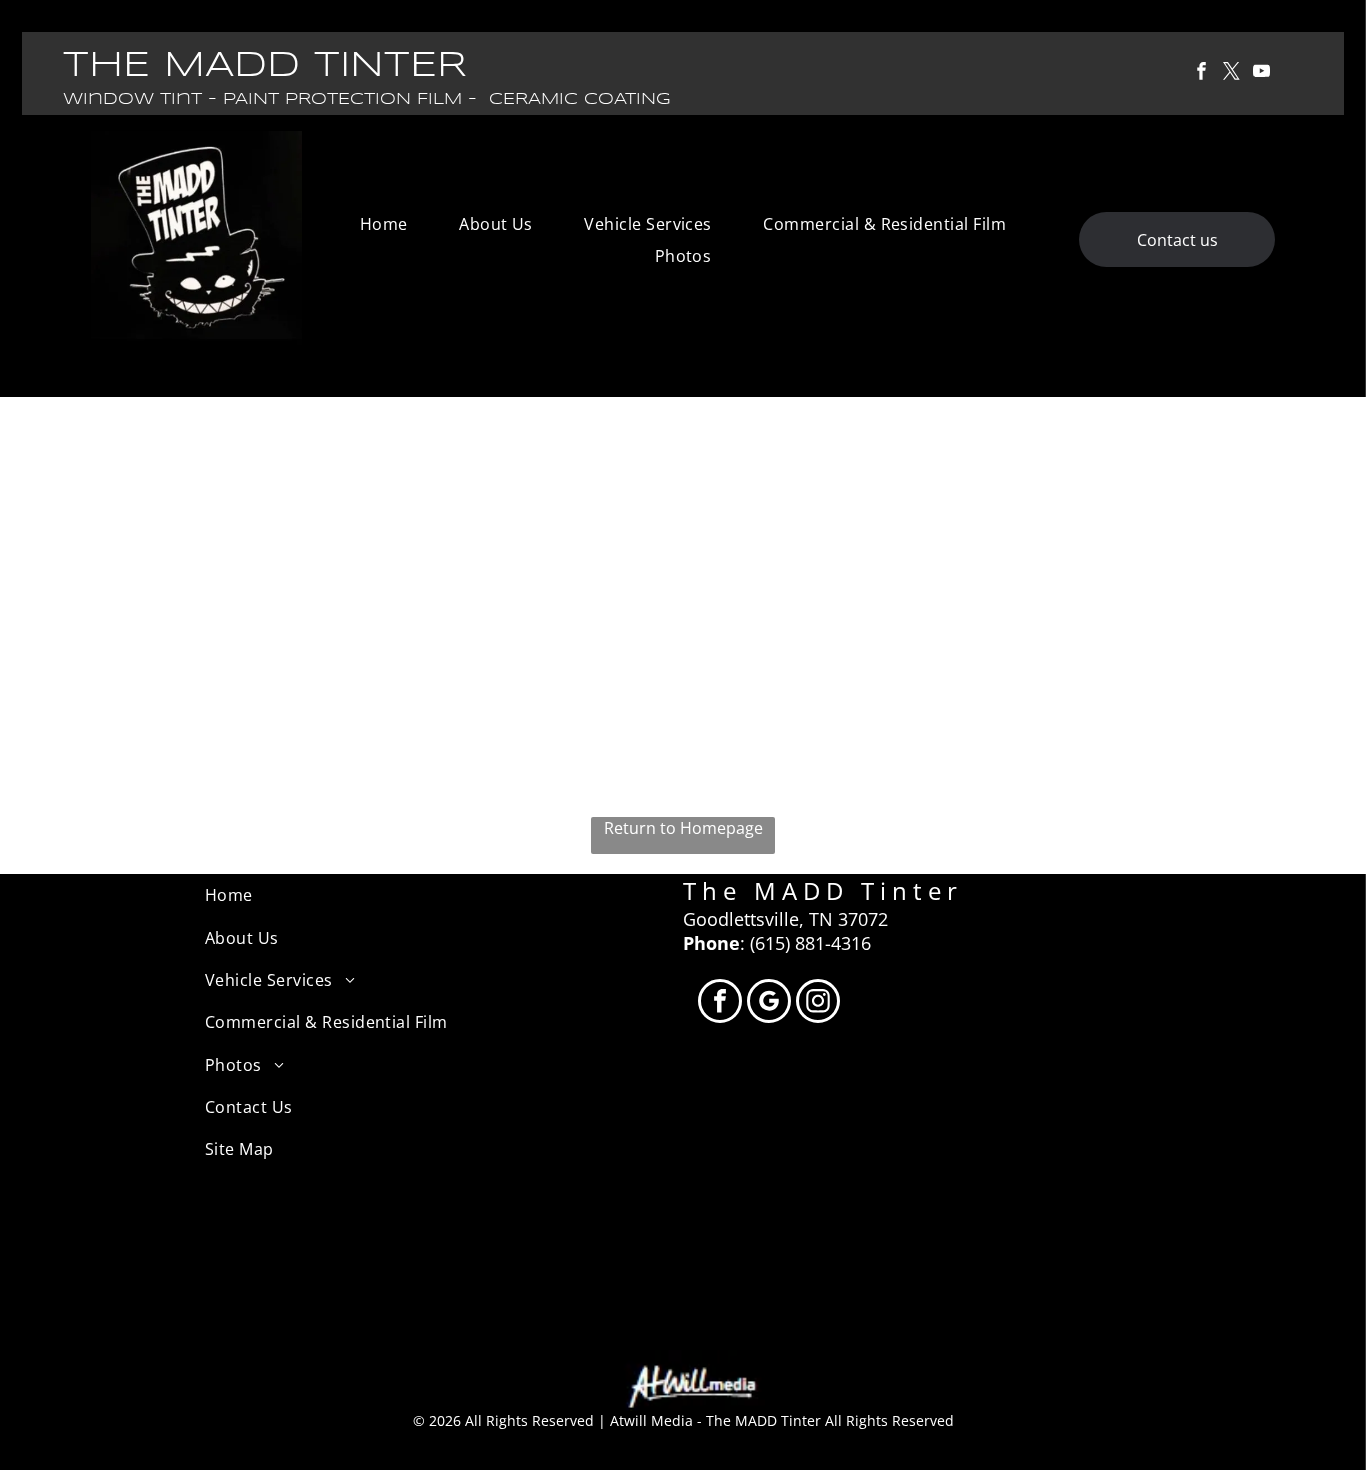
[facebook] (1201, 74)
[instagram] (818, 1003)
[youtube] (1261, 74)
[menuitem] (384, 224)
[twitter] (1231, 74)
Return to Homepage (683, 828)
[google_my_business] (769, 1003)
